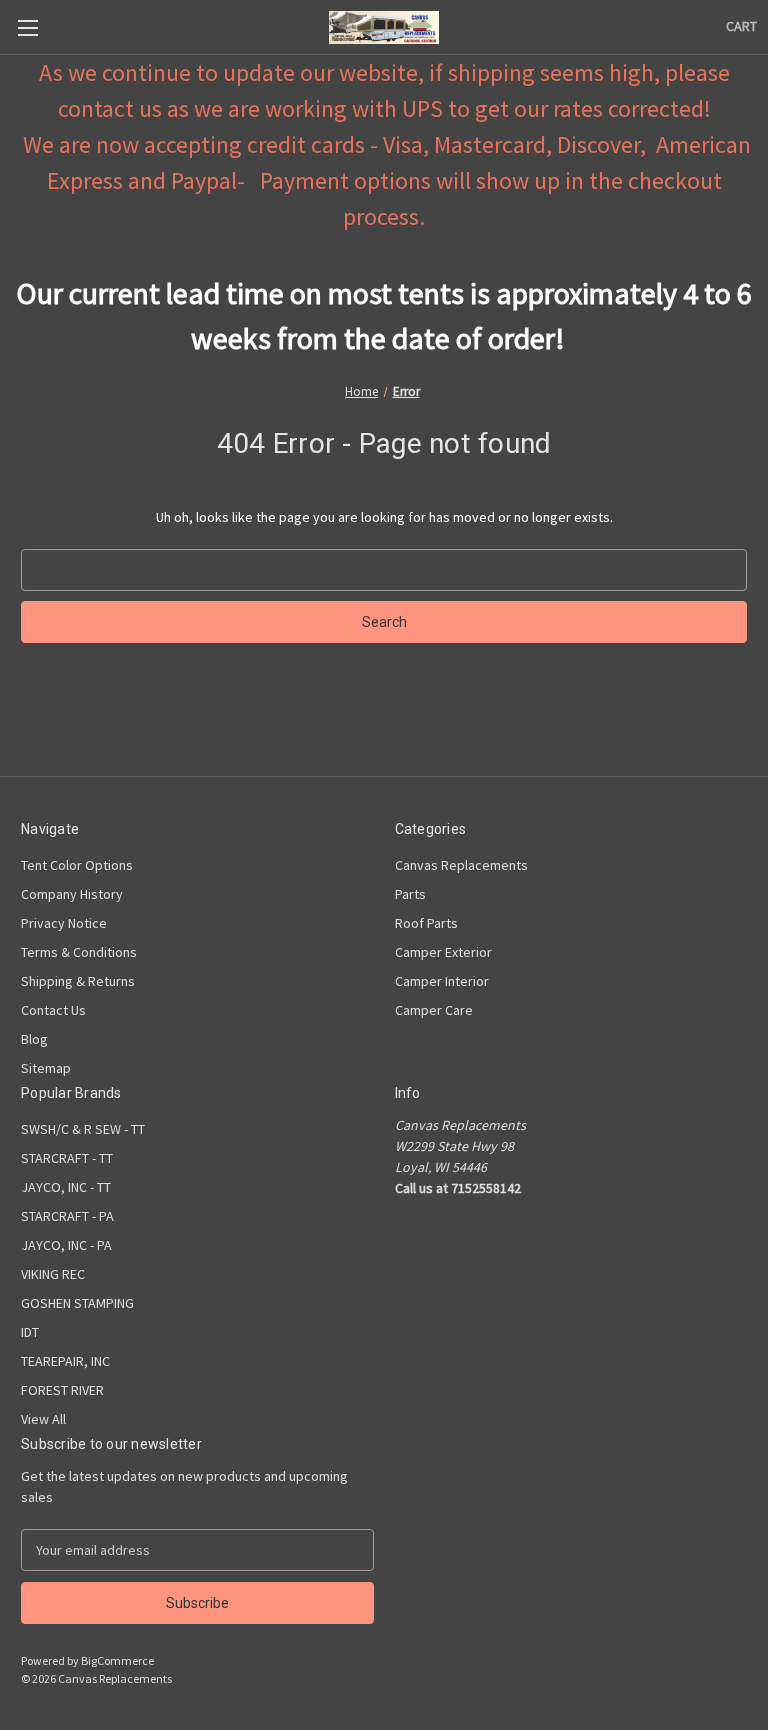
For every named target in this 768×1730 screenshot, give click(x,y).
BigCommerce (117, 1660)
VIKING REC (53, 1274)
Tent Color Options (77, 865)
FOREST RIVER (62, 1390)
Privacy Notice (64, 923)
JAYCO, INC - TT (66, 1187)
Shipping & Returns (78, 981)
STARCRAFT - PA (67, 1216)
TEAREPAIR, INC (65, 1361)
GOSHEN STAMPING (77, 1303)
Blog (34, 1039)
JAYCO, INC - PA (66, 1245)
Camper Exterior (443, 952)
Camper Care (434, 1010)
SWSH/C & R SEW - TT (83, 1129)
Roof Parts (426, 923)
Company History (72, 894)
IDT (30, 1332)
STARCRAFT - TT (67, 1158)
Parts (410, 894)
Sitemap (46, 1068)
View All (43, 1419)
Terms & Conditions (79, 952)
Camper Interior (442, 981)
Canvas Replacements (461, 865)
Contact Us (53, 1010)
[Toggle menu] (27, 27)
